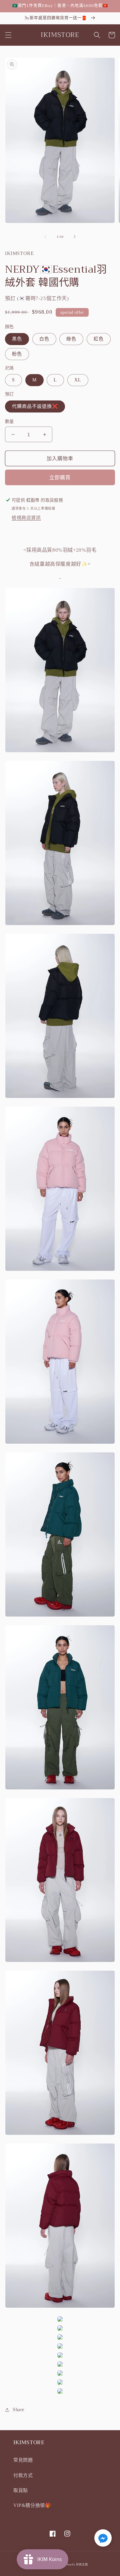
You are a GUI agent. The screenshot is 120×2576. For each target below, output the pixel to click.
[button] (8, 35)
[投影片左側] (45, 237)
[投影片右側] (75, 237)
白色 (44, 339)
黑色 (17, 339)
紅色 (99, 339)
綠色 (71, 339)
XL (78, 380)
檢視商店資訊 (26, 518)
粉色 (17, 354)
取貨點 (21, 2490)
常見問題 (23, 2460)
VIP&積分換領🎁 (32, 2505)
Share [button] (18, 2410)
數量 (9, 421)
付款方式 (23, 2475)
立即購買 (60, 478)
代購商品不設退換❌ (35, 406)
